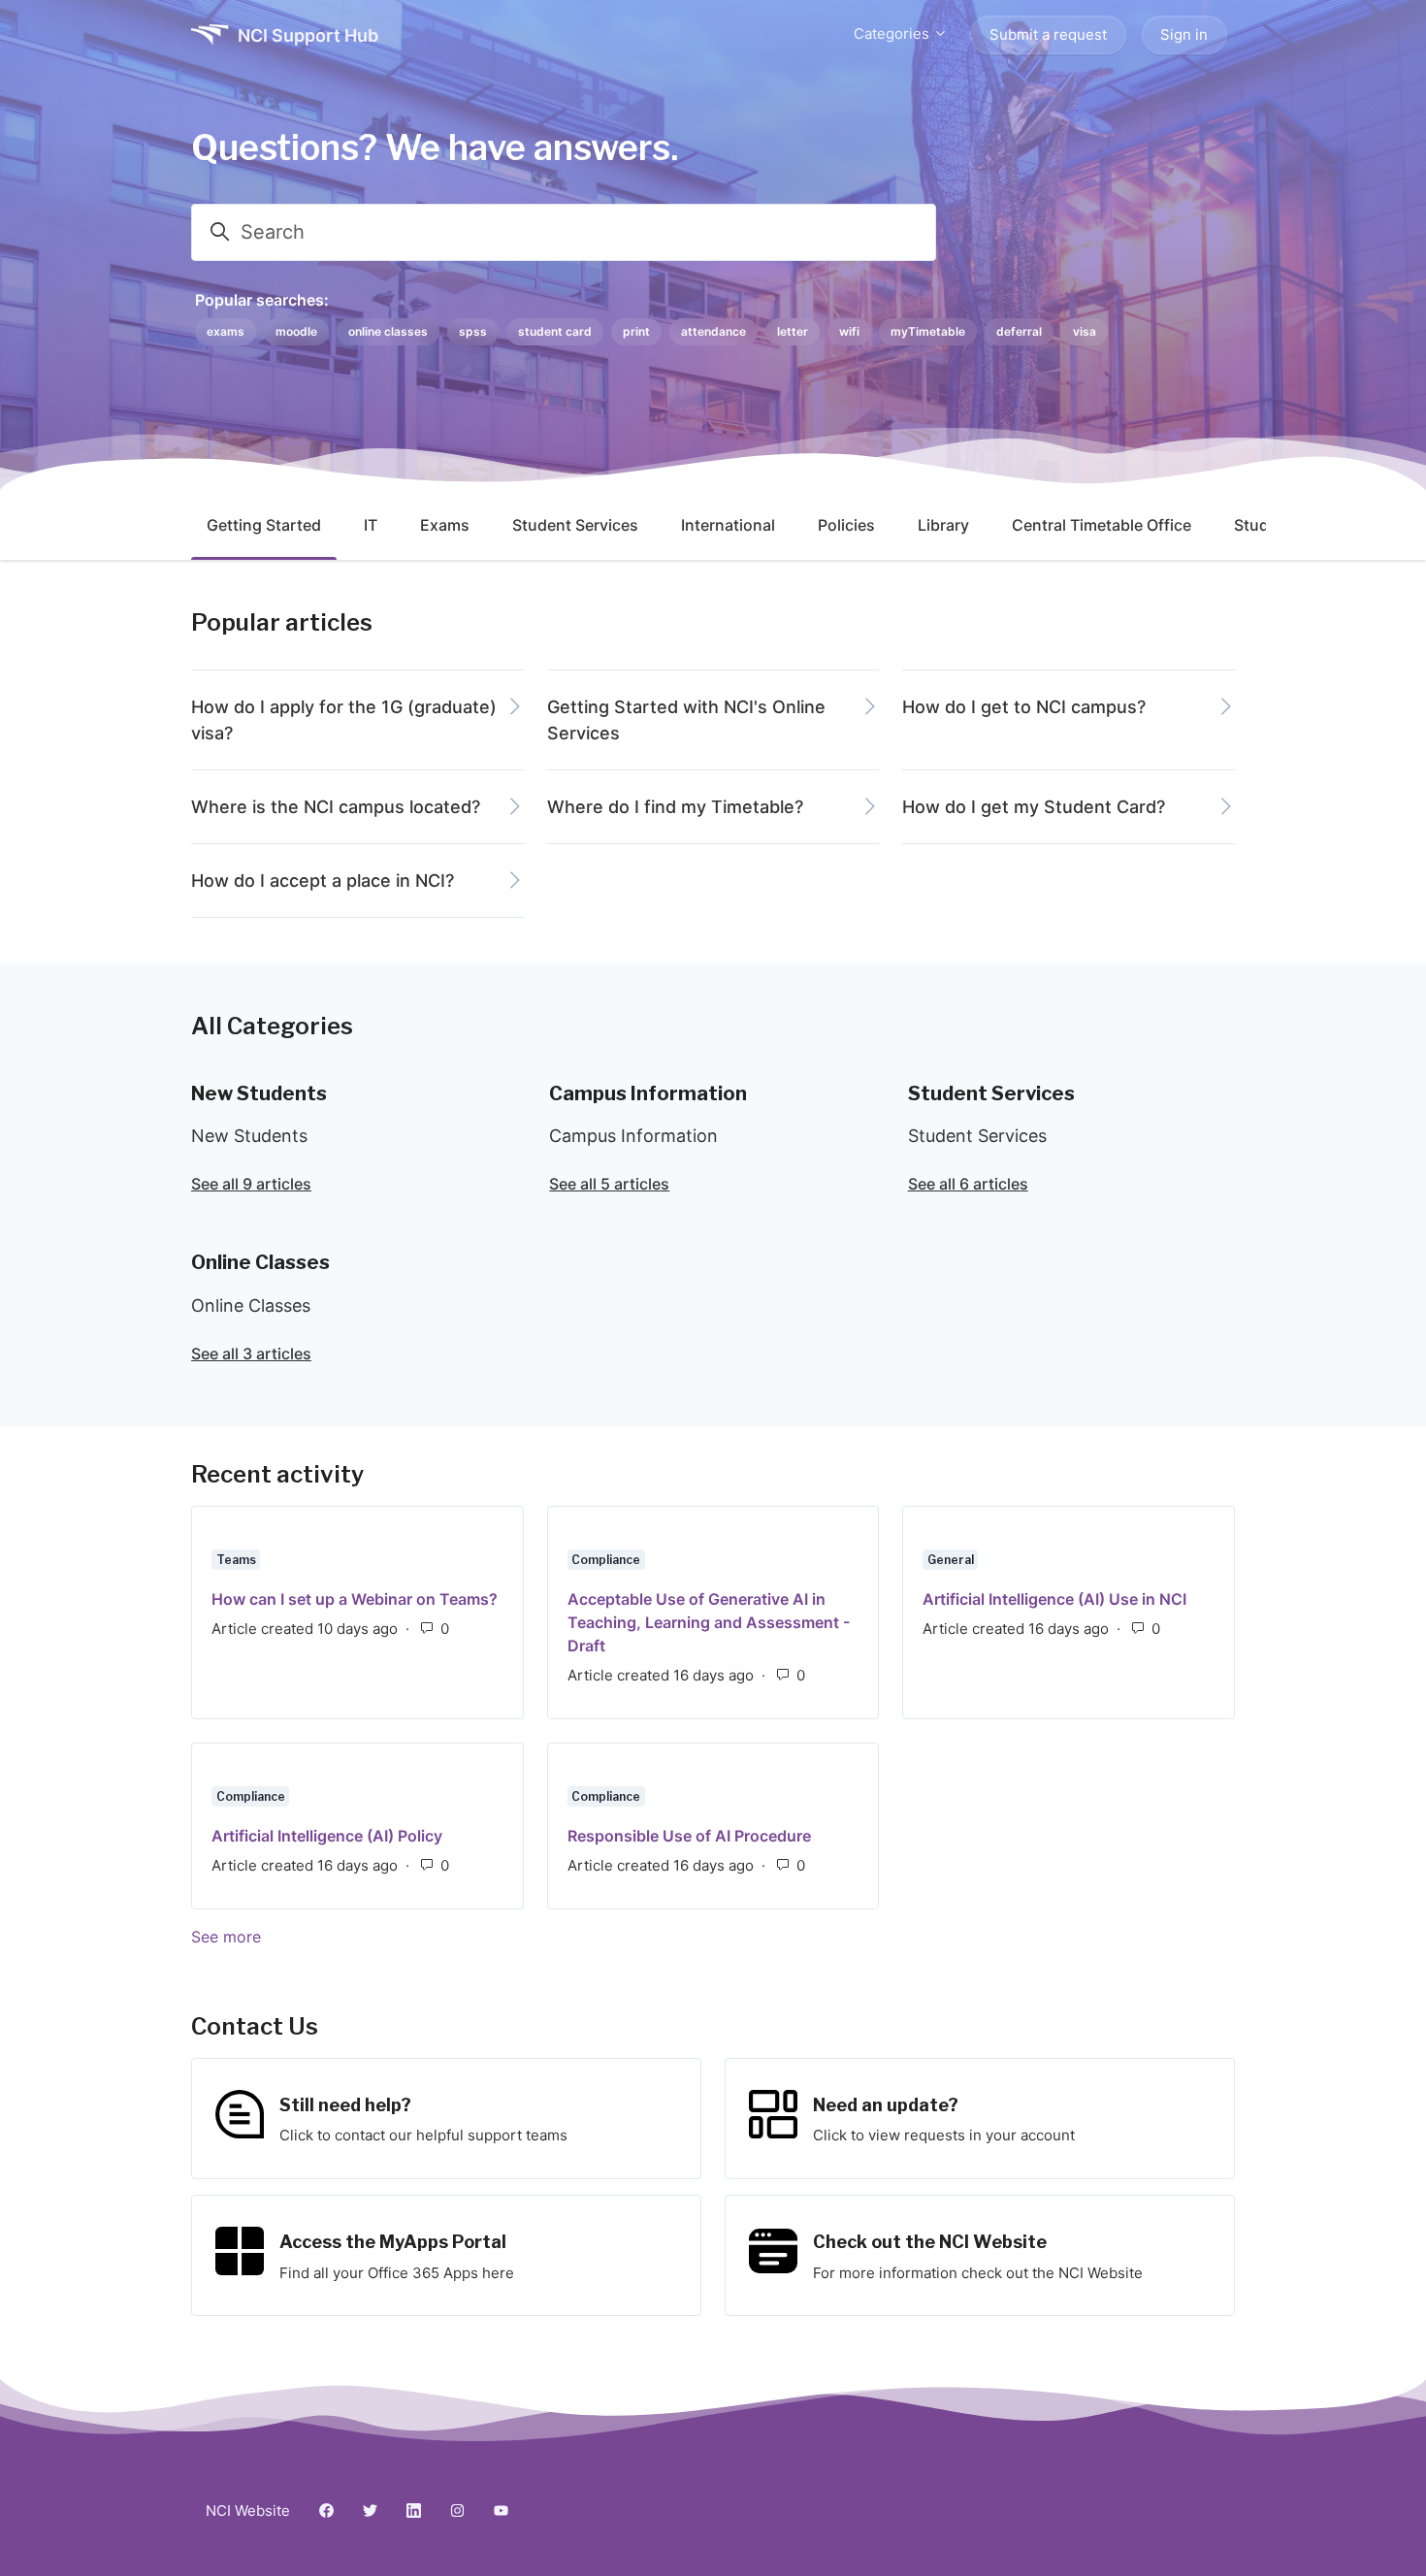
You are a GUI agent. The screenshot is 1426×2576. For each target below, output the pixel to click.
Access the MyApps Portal (393, 2242)
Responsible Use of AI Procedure (689, 1836)
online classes (388, 331)
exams (226, 331)
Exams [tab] (445, 525)
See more (321, 1937)
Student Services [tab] (575, 525)
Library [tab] (943, 525)
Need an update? (886, 2105)
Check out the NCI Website (930, 2242)
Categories (893, 33)
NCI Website (248, 2511)
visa (1085, 331)
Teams (236, 1560)
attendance (713, 331)
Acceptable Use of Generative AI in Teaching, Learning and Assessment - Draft (709, 1622)
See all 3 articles (251, 1353)
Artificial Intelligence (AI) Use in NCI (1054, 1599)
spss (473, 331)
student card (555, 331)
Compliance (606, 1560)
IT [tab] (371, 525)
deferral (1019, 331)
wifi (849, 331)
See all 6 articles (968, 1184)
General (951, 1560)
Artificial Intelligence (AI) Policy (327, 1836)
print (636, 331)
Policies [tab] (846, 525)
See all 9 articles (251, 1184)
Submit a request (1048, 34)
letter (793, 331)
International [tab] (728, 525)
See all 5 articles (609, 1184)
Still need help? (345, 2105)
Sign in (1184, 34)
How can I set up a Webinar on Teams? (355, 1599)
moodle (296, 331)
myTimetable (928, 331)
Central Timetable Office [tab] (1102, 525)
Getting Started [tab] (264, 525)
